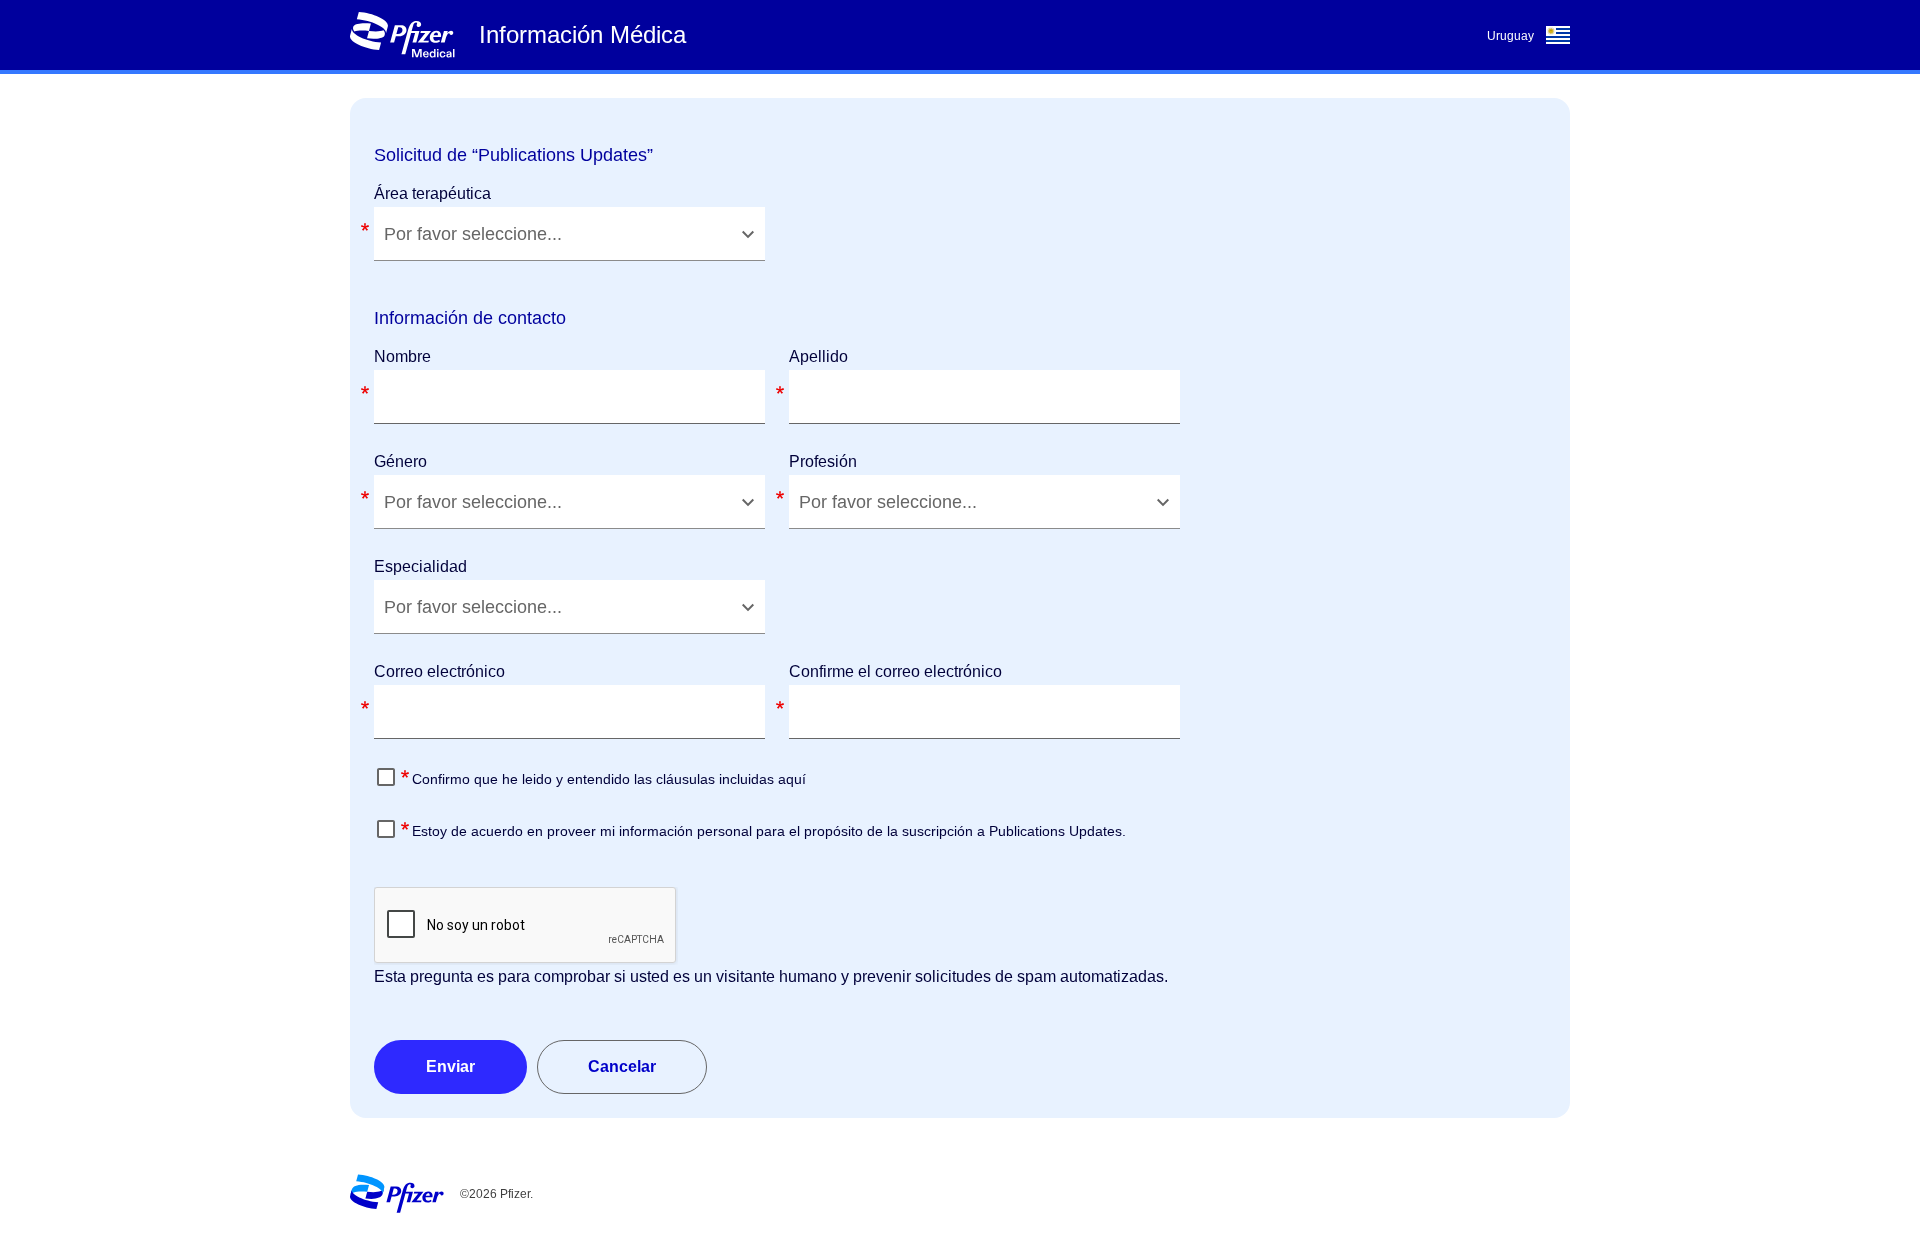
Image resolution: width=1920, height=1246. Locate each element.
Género (400, 461)
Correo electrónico (439, 671)
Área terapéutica (432, 193)
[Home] (402, 35)
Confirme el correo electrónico (895, 671)
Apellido (818, 356)
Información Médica (582, 35)
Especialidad (420, 566)
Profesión (823, 461)
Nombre (402, 356)
